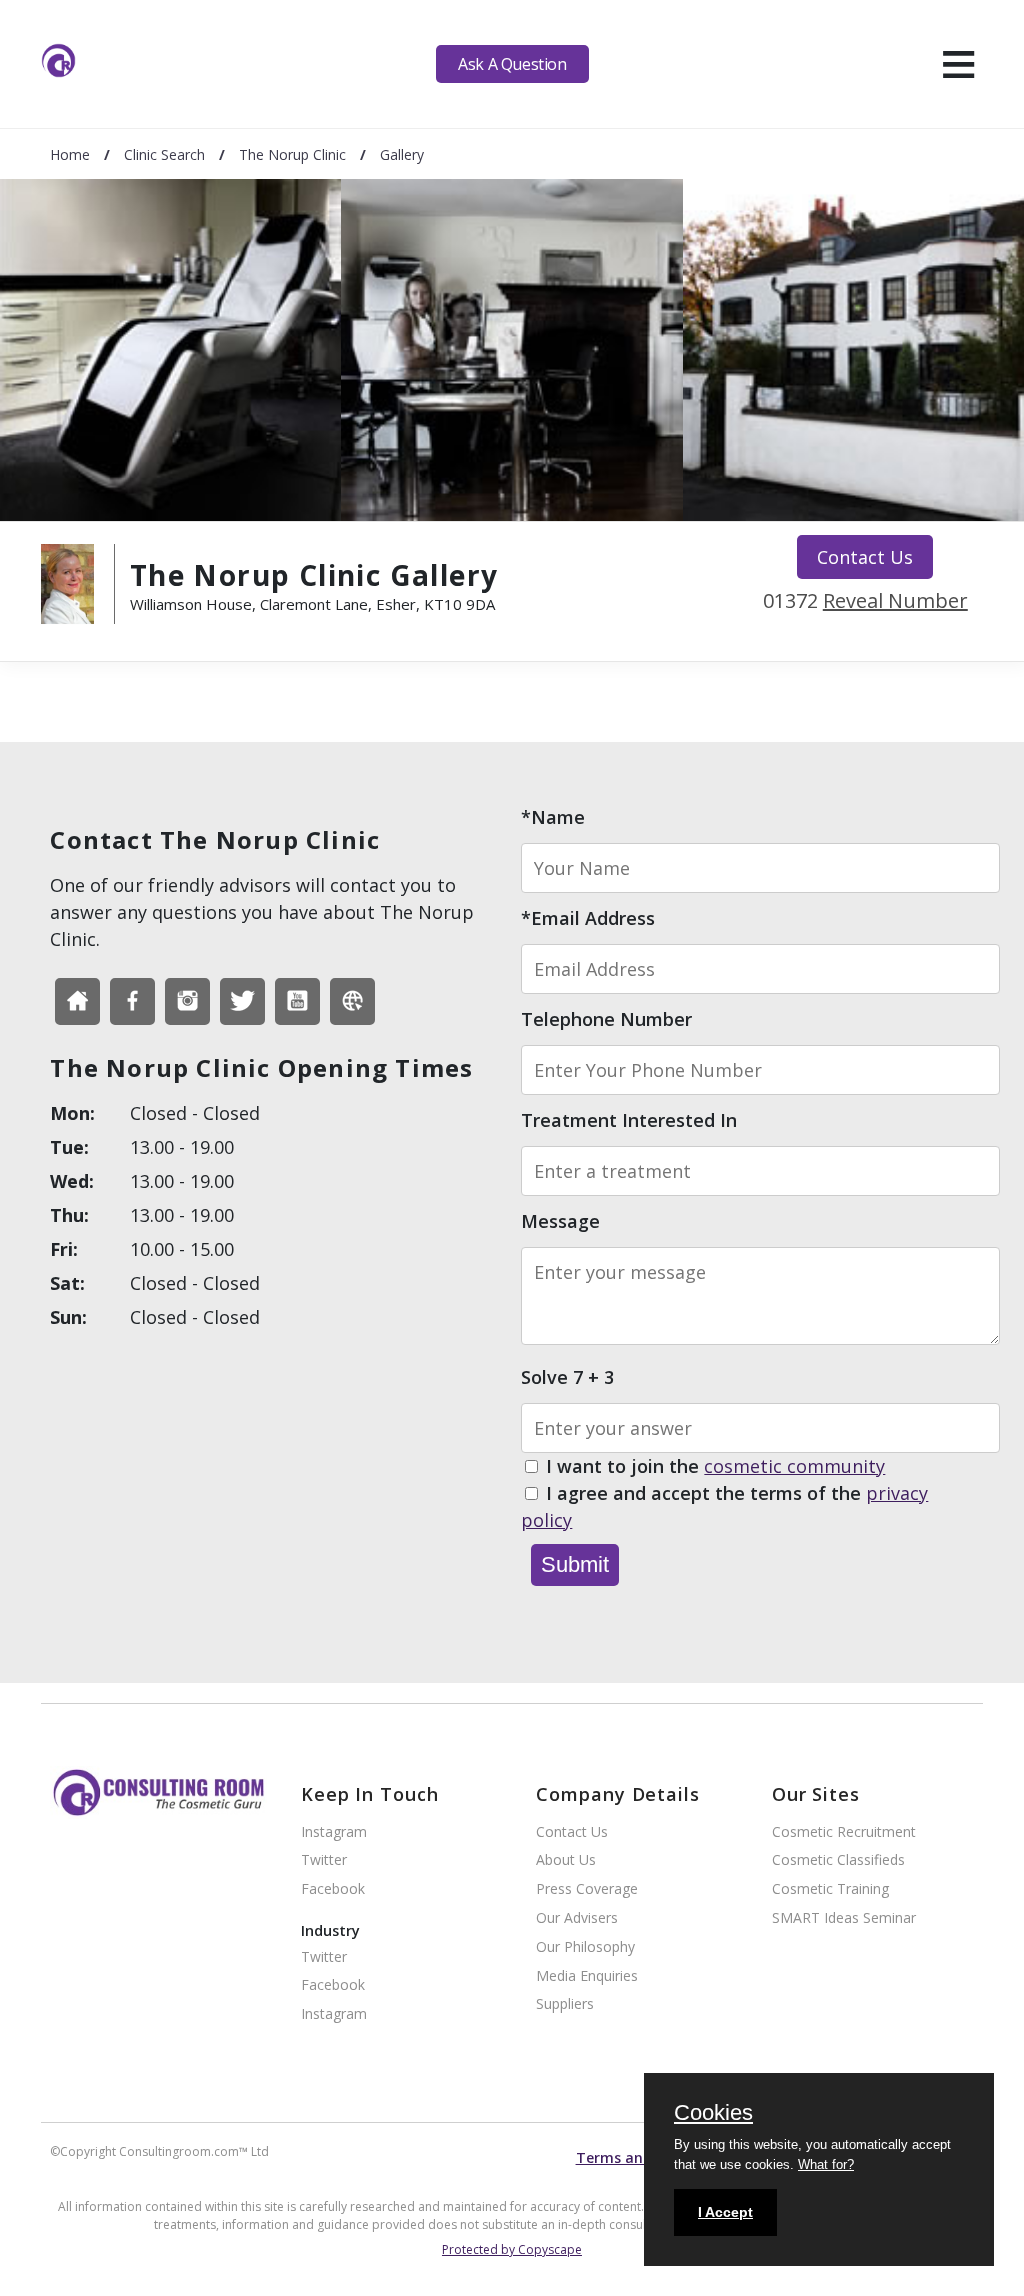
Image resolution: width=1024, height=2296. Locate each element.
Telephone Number (606, 1019)
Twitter (324, 1860)
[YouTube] (297, 1001)
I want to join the (715, 1466)
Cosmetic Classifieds (838, 1860)
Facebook (333, 1889)
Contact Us (865, 557)
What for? (826, 2164)
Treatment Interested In (629, 1120)
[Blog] (352, 1001)
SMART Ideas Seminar (844, 1918)
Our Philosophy (585, 1947)
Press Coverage (587, 1889)
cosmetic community (794, 1466)
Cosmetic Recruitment (844, 1832)
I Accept (725, 2212)
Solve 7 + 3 (567, 1377)
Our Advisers (577, 1918)
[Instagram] (187, 1001)
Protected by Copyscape (512, 2249)
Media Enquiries (587, 1976)
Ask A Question (512, 64)
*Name (553, 817)
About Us (566, 1860)
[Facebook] (77, 1001)
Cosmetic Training (830, 1889)
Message (560, 1221)
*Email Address (588, 918)
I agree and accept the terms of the (724, 1506)
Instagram (334, 1832)
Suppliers (565, 2004)
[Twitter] (242, 1001)
